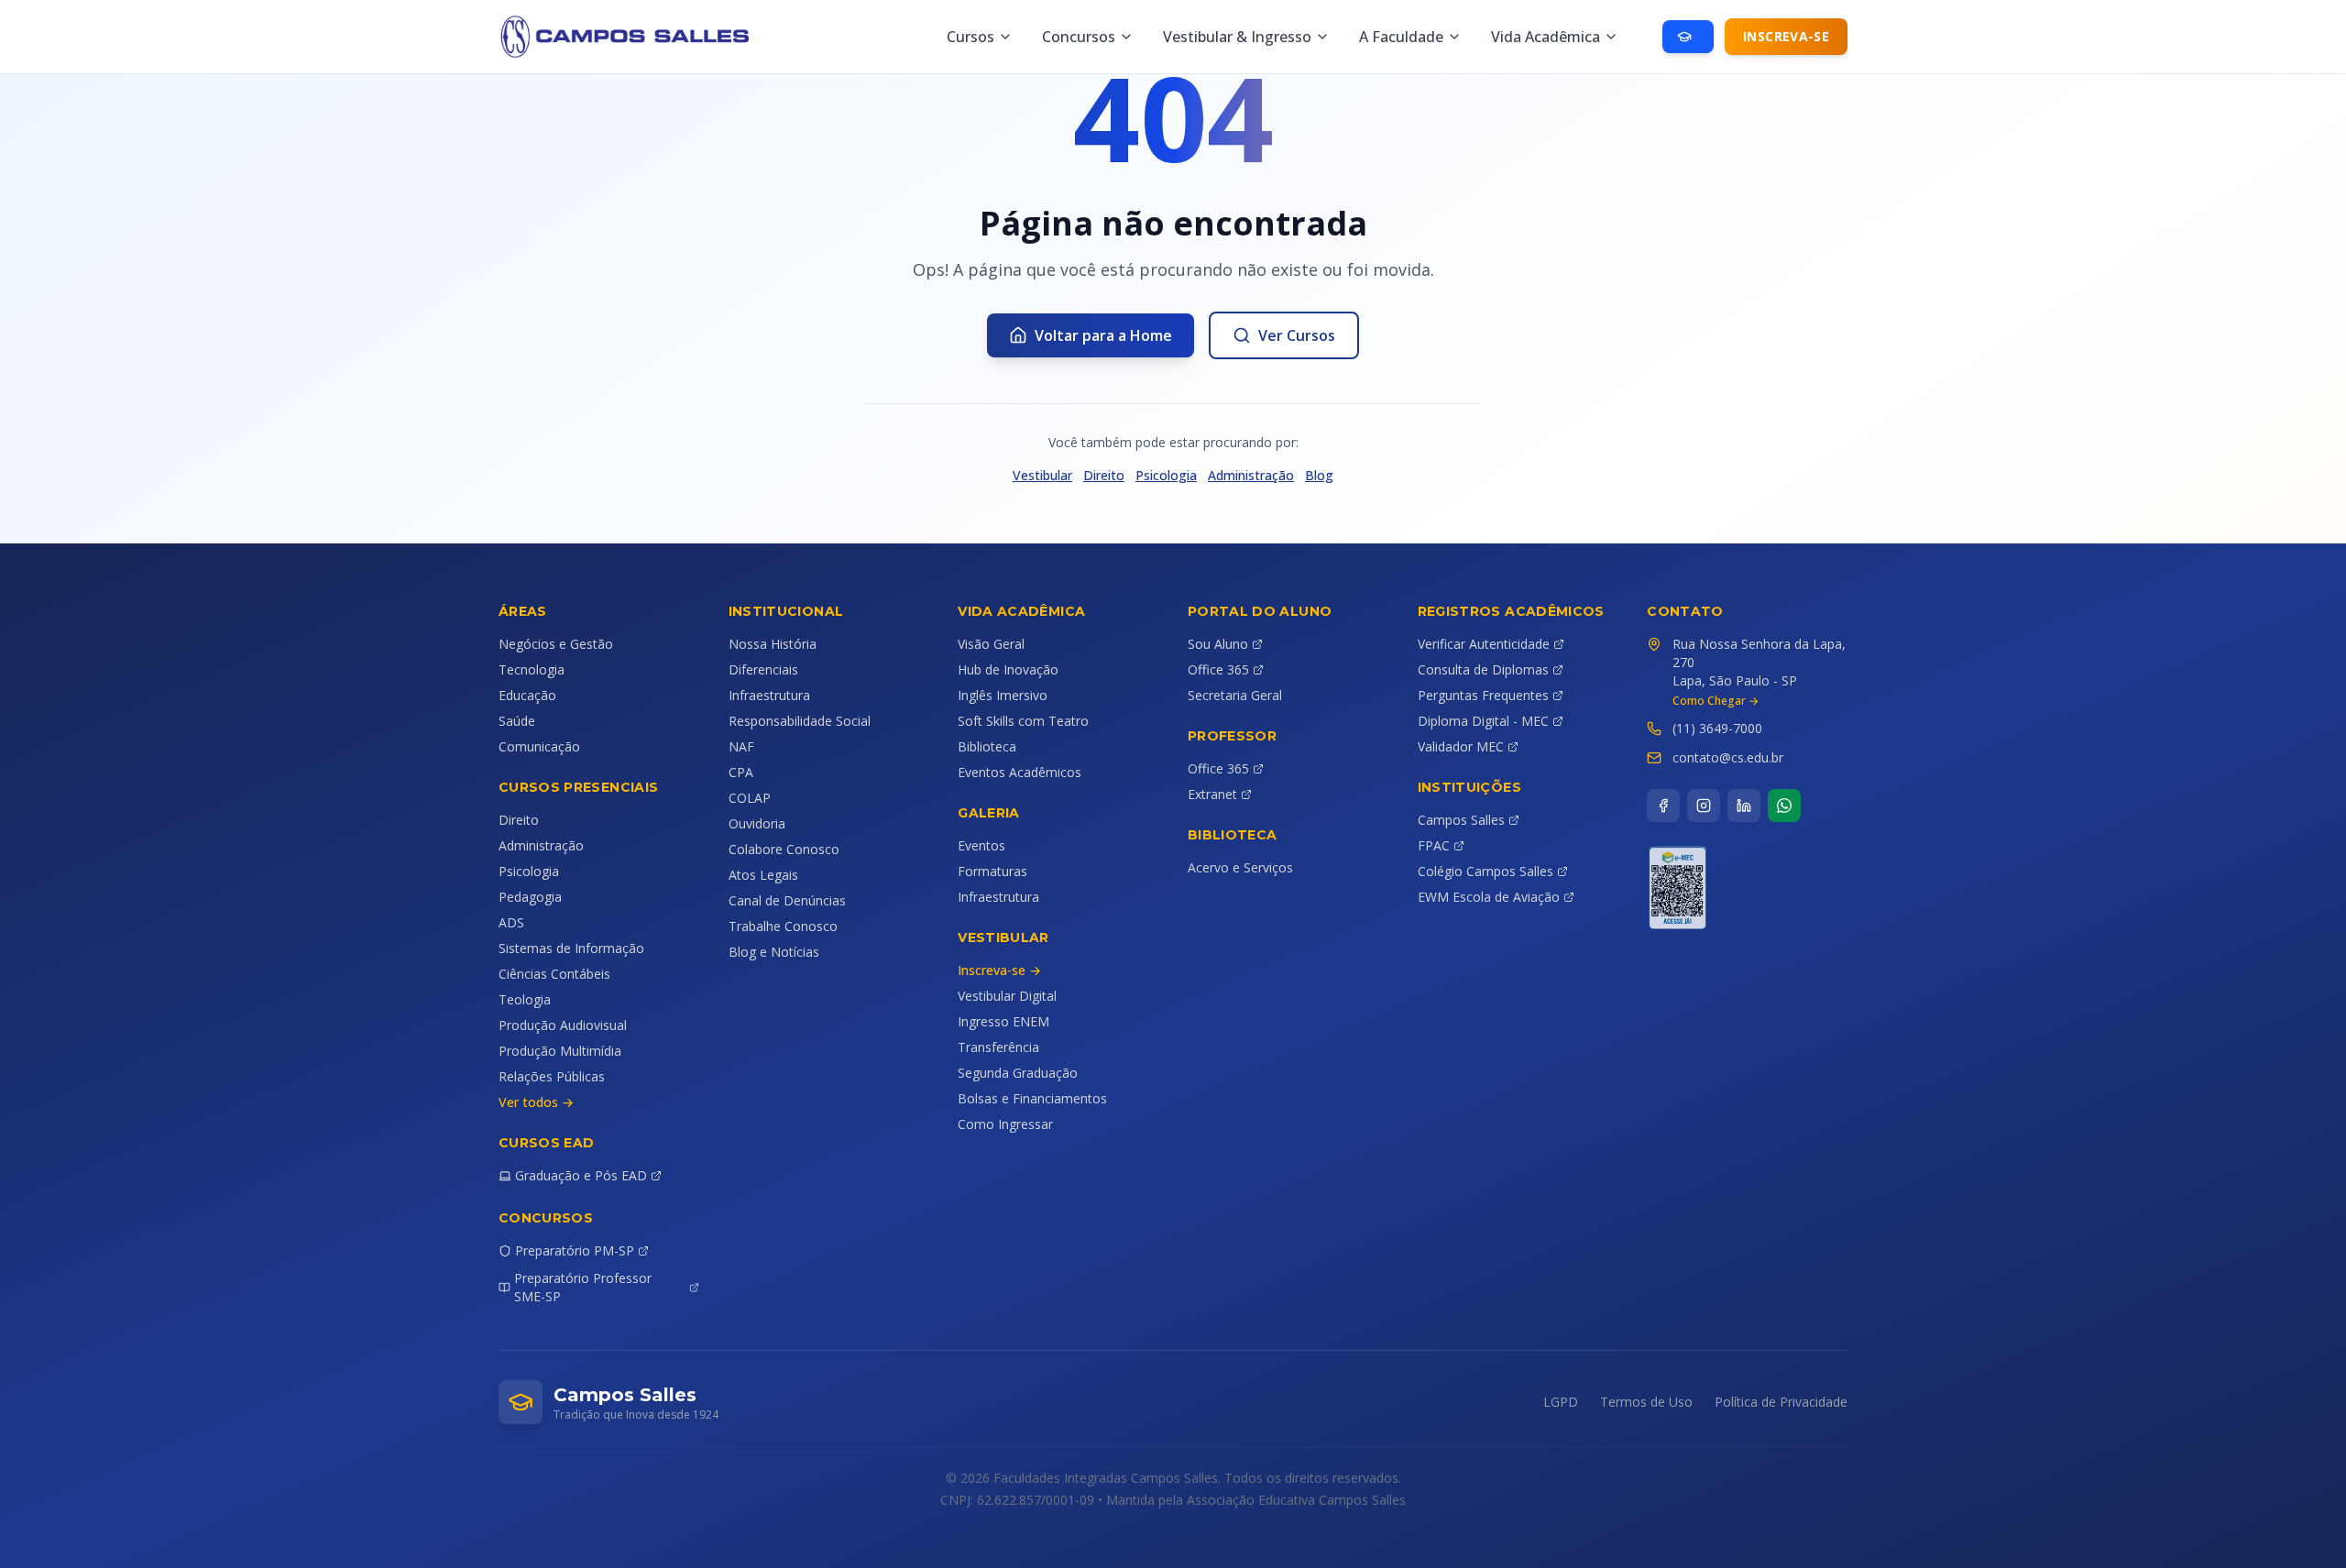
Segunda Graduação (1018, 1073)
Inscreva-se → (999, 970)
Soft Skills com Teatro (1023, 721)
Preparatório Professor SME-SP (583, 1287)
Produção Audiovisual (563, 1025)
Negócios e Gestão (556, 644)
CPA (741, 772)
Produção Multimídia (560, 1051)
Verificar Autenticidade (1484, 644)
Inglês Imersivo (1003, 695)
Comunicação (539, 746)
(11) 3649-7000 (1717, 728)
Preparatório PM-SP (575, 1250)
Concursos (1079, 37)
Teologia (525, 999)
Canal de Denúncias (787, 900)
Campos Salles (1461, 820)
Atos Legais (763, 875)
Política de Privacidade (1781, 1402)
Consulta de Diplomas (1483, 669)
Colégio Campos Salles (1485, 871)
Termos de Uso (1646, 1402)
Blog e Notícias (774, 952)
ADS (511, 922)
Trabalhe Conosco (783, 926)
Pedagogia (530, 897)
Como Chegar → (1716, 701)
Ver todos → (536, 1102)
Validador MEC (1461, 746)
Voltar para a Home (1103, 335)
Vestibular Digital (1007, 996)
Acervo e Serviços (1240, 867)
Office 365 (1218, 669)
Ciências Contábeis (554, 974)
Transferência (998, 1047)
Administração (1251, 475)
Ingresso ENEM (1003, 1021)
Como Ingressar (1005, 1124)
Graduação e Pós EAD (581, 1175)
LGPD (1561, 1402)
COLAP (750, 798)
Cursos (970, 37)
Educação (527, 695)
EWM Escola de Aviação (1489, 897)
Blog (1319, 475)
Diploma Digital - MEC (1483, 721)
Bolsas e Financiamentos (1032, 1098)
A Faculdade (1401, 37)
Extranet (1212, 794)
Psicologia (1166, 475)
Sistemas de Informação (571, 948)
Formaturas (992, 871)
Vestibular (1042, 475)
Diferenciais (763, 669)
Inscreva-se (1786, 36)
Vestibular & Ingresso (1237, 37)
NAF (741, 746)
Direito (1104, 475)
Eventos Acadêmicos (1020, 772)
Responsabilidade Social (800, 721)
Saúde (517, 721)
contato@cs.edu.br (1728, 757)
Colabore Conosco (784, 849)
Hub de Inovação (1008, 669)
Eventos (981, 845)
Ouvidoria (757, 823)
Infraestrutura (769, 695)
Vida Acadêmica (1546, 37)
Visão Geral (991, 644)
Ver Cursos (1297, 335)
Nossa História (773, 644)
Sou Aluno (1218, 644)
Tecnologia (532, 669)
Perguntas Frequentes (1483, 695)
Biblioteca (987, 746)
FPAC (1434, 845)
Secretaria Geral (1235, 695)
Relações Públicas (552, 1076)
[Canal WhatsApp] (1784, 806)
